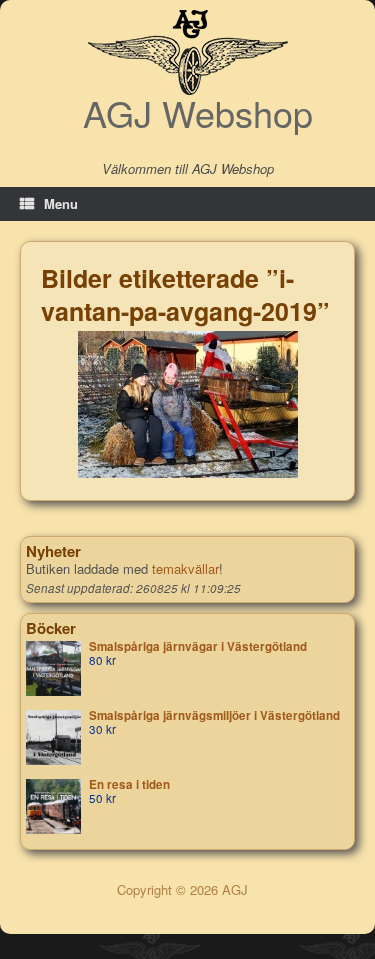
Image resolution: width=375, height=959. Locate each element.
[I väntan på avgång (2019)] (188, 404)
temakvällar (185, 568)
